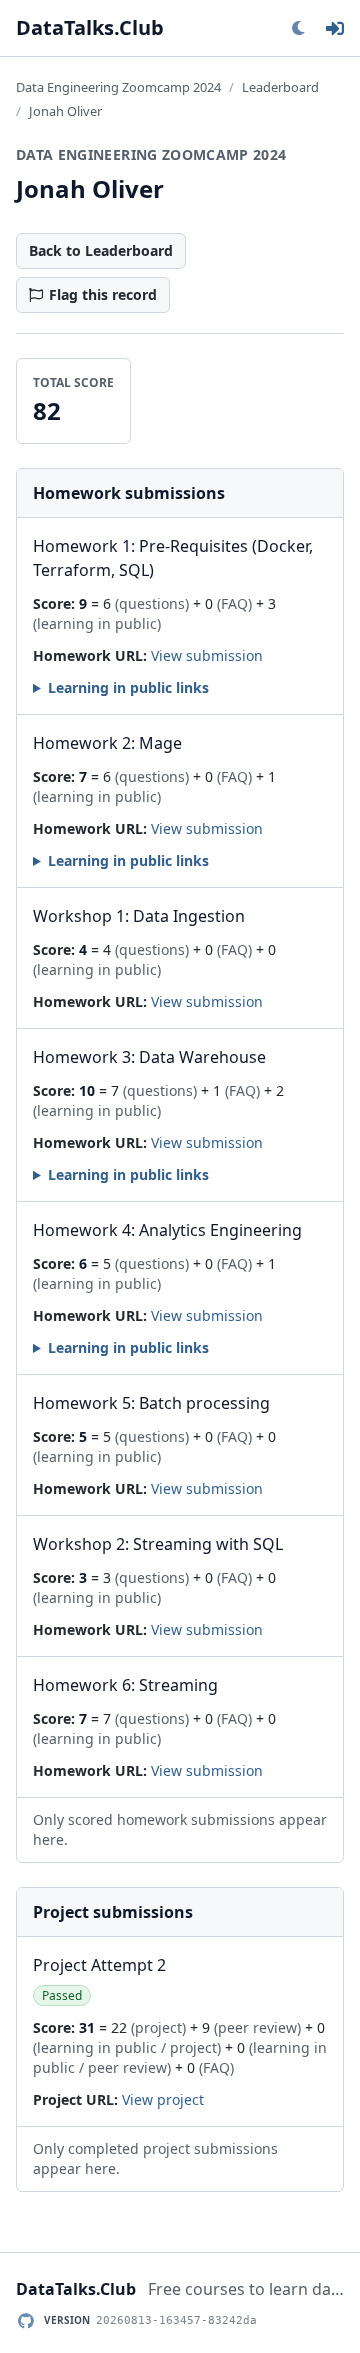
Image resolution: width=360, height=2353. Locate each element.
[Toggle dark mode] (298, 28)
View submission (207, 655)
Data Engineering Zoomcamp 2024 (118, 87)
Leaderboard (280, 87)
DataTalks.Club (90, 27)
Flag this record (103, 294)
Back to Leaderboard (101, 250)
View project (163, 2099)
